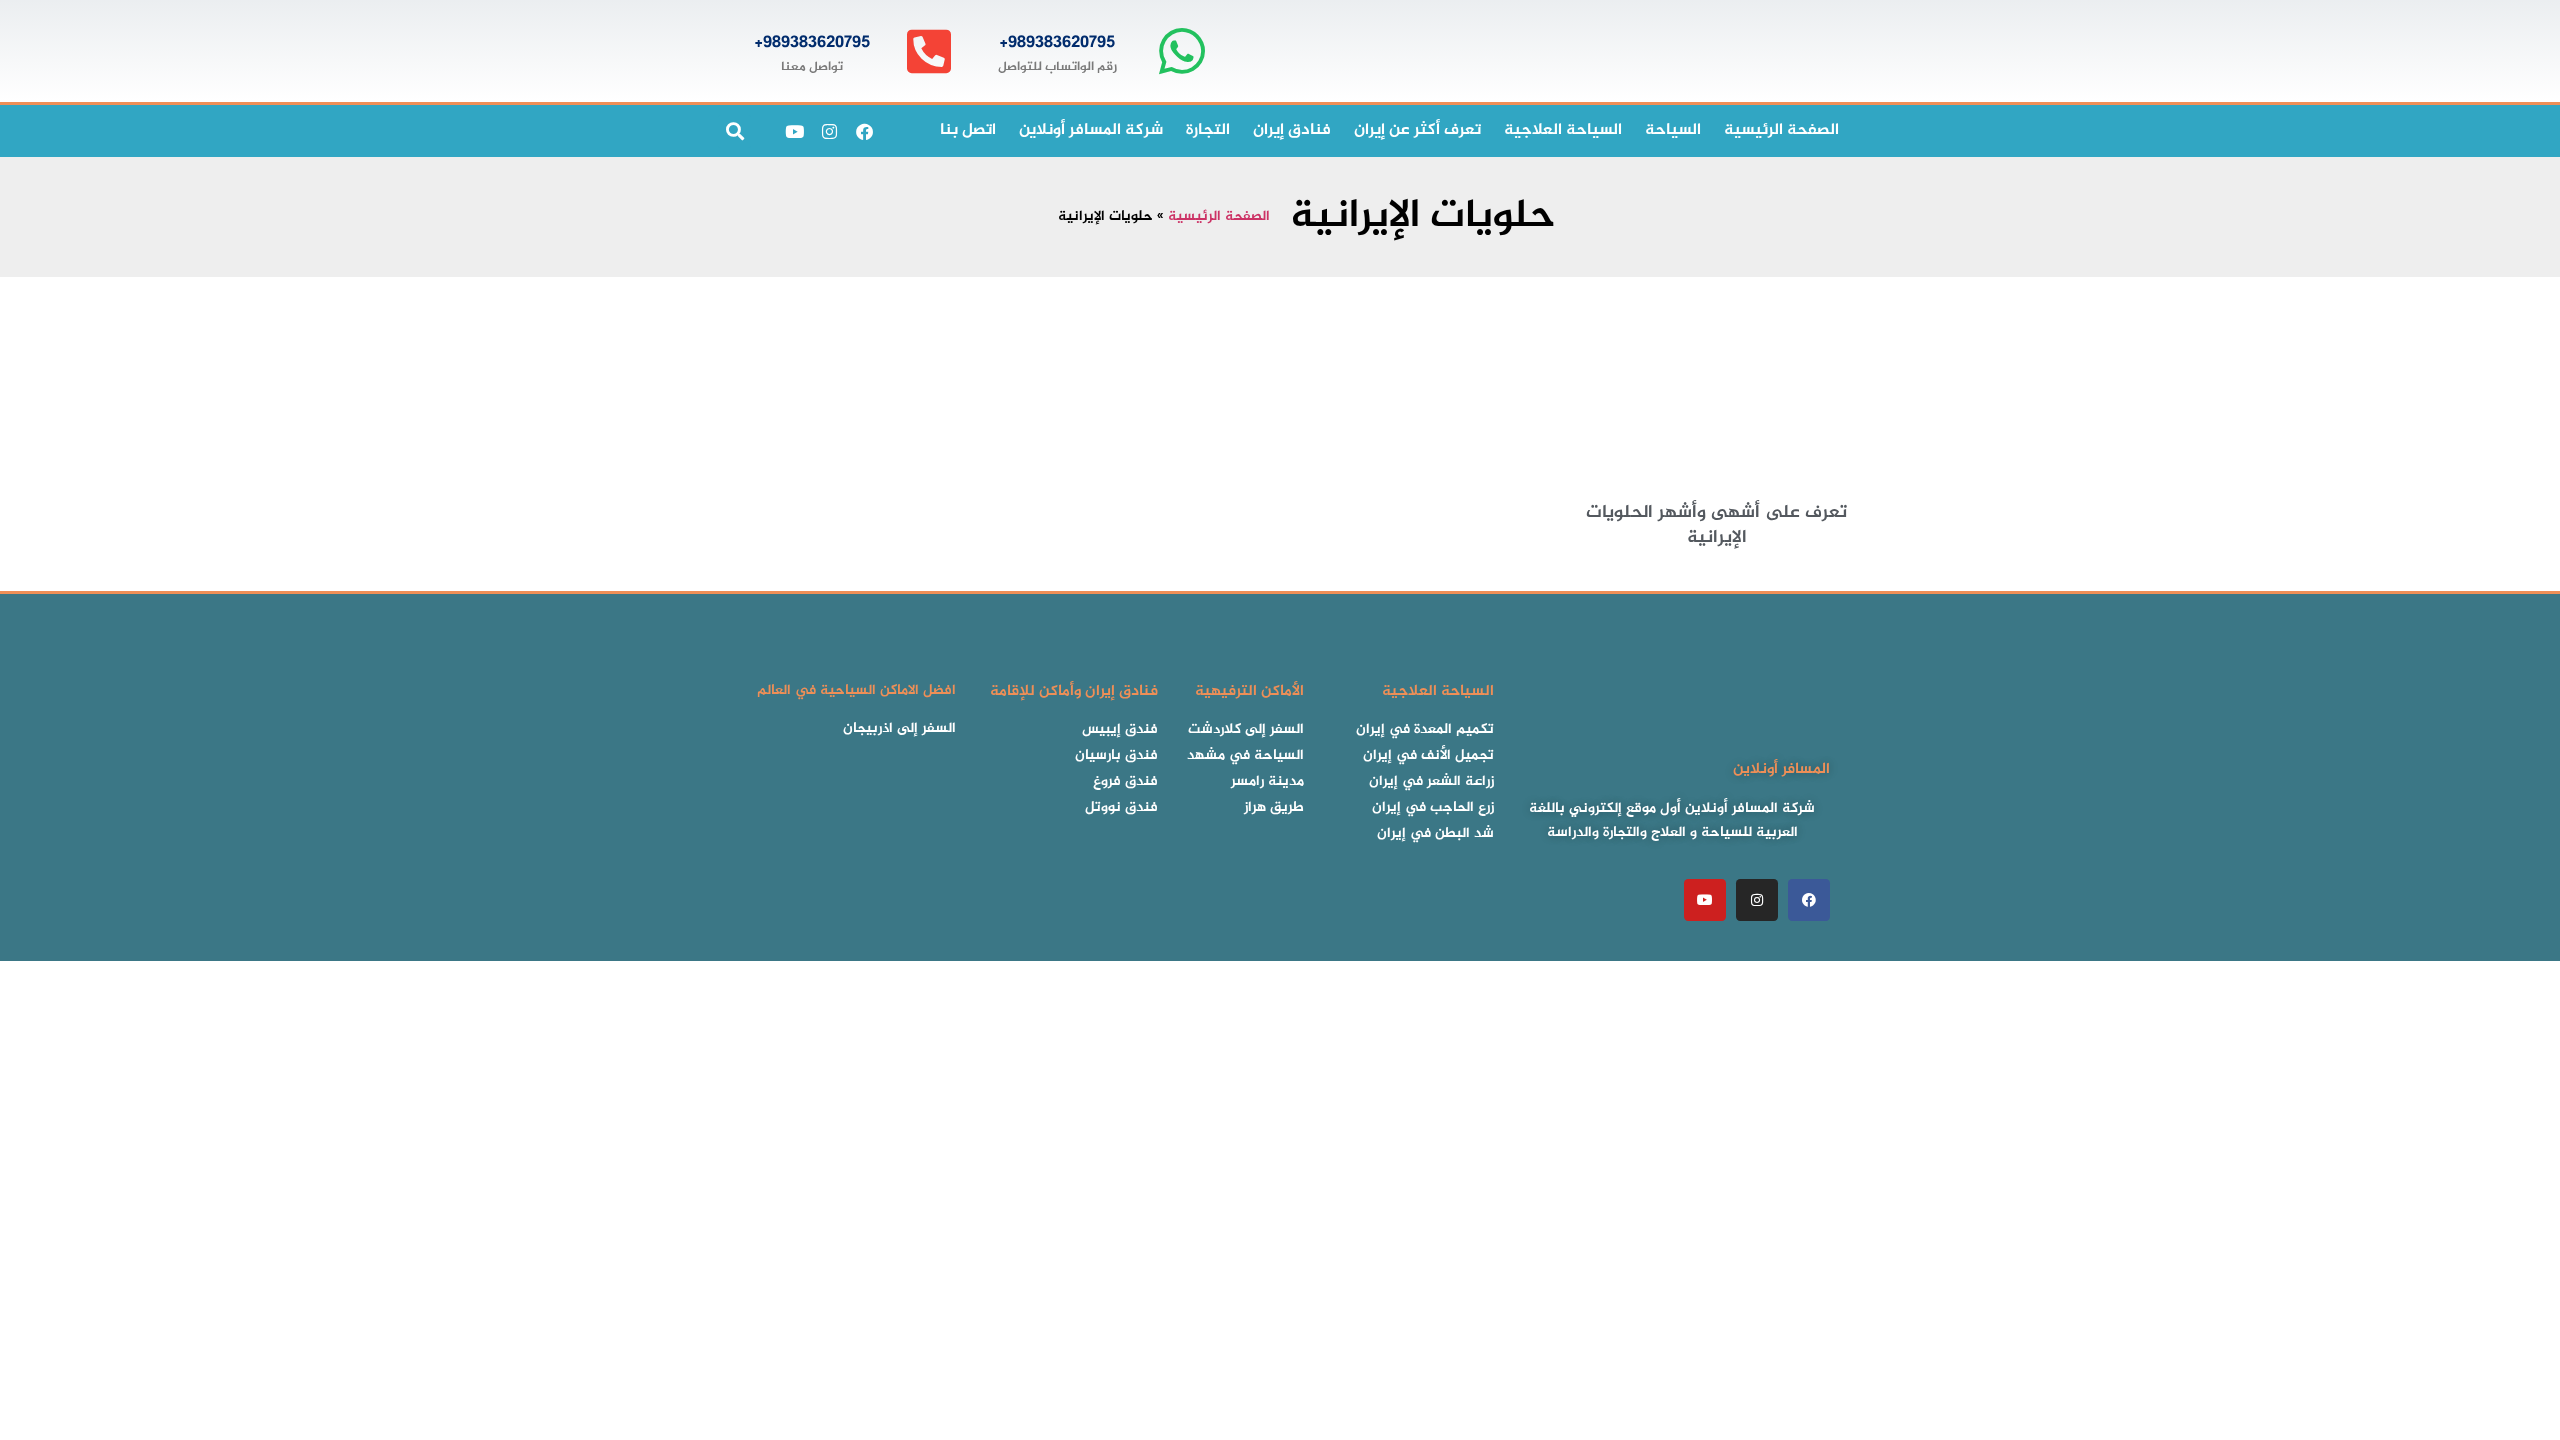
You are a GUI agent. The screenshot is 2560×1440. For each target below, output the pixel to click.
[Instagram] (829, 131)
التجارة (1208, 130)
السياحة (1673, 130)
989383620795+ (1057, 43)
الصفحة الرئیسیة (1781, 130)
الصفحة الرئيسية (1219, 217)
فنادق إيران (1292, 130)
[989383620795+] (1181, 51)
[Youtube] (794, 131)
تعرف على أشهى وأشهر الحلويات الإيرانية (1716, 525)
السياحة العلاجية (1563, 130)
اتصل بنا (968, 130)
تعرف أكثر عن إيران (1417, 130)
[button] (734, 131)
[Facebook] (864, 131)
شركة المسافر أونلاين (1091, 130)
